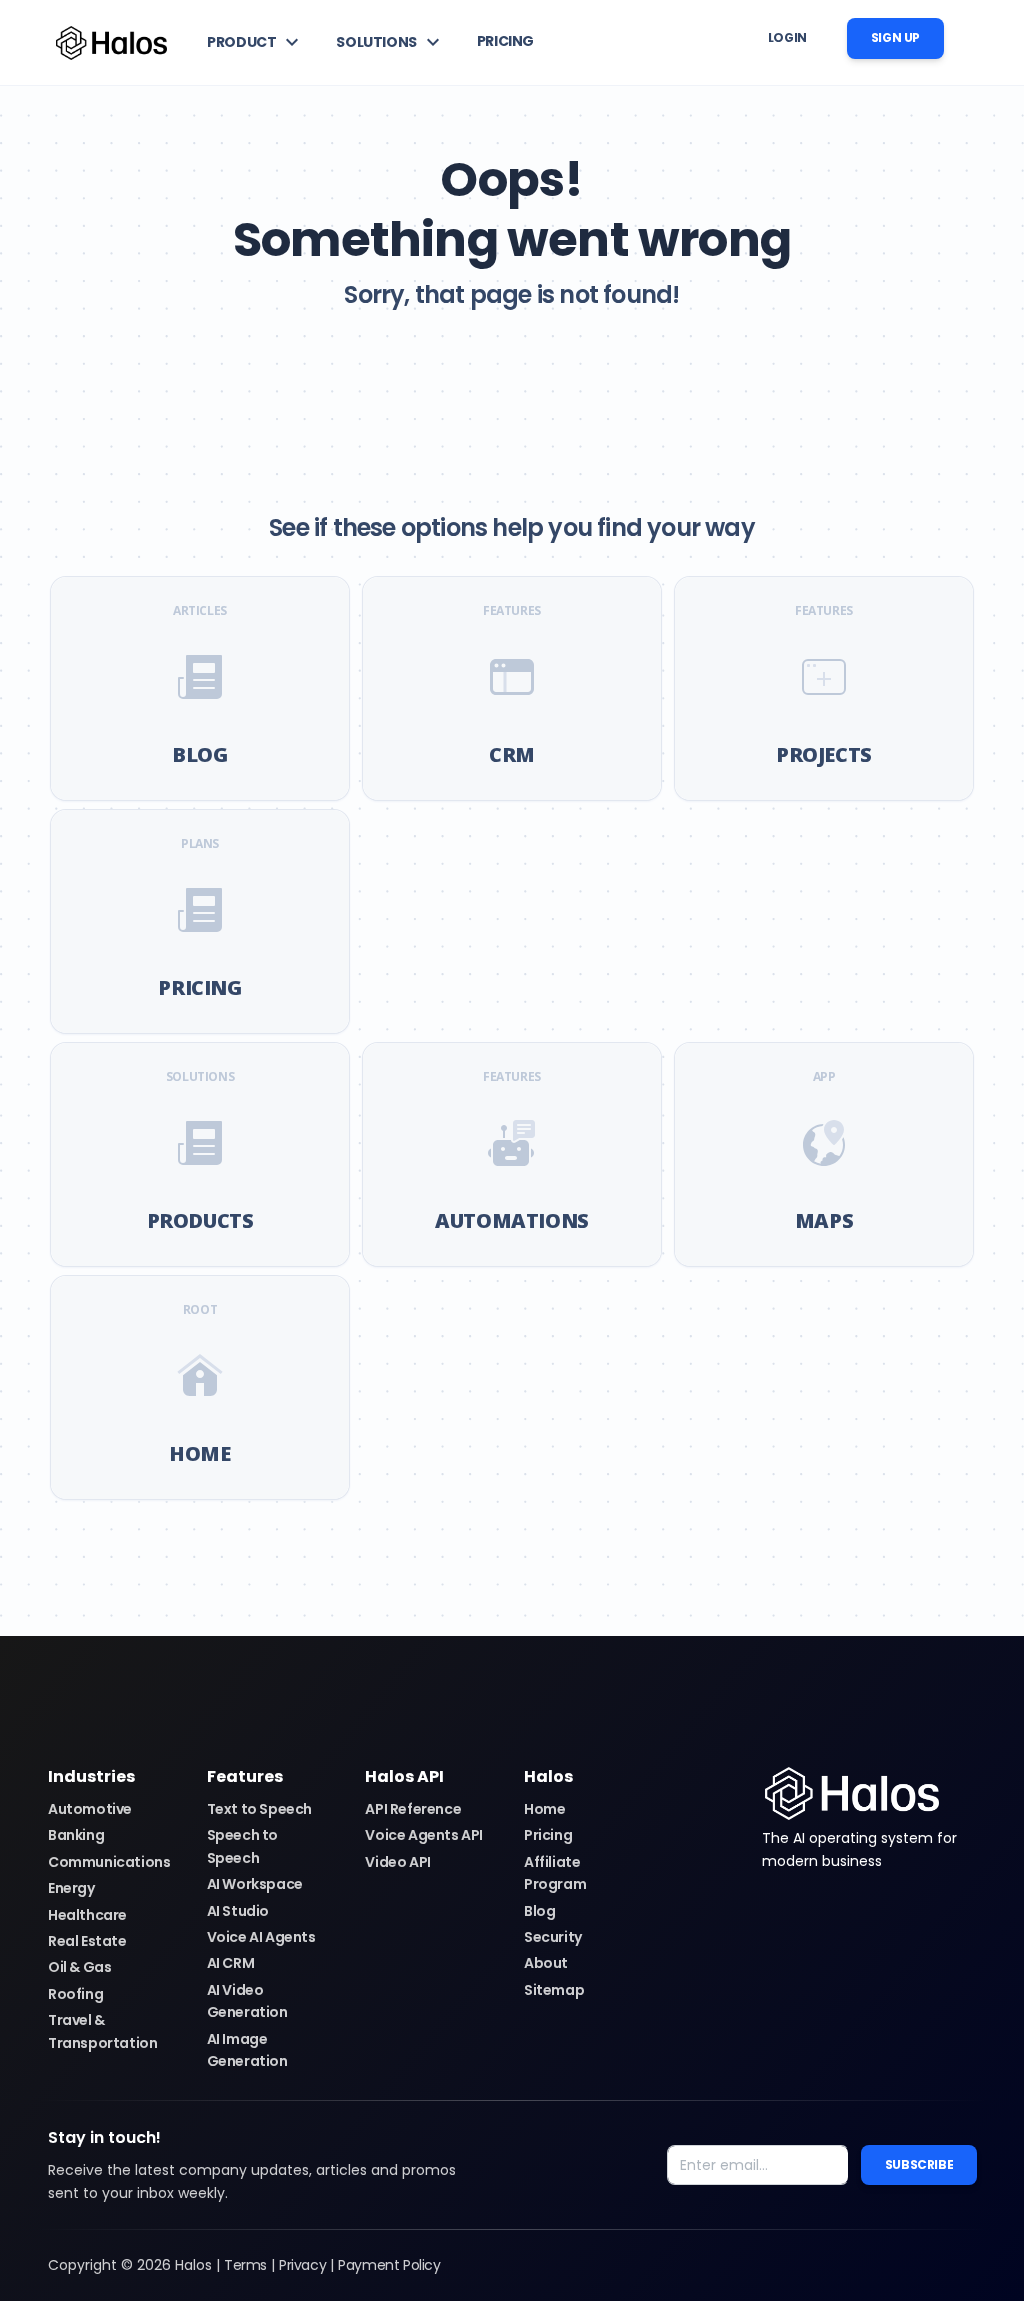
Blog (539, 1911)
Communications (109, 1862)
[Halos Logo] (111, 42)
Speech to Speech (242, 1846)
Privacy (302, 2265)
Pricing (548, 1835)
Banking (76, 1835)
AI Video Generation (247, 2001)
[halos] (852, 1792)
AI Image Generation (247, 2050)
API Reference (413, 1809)
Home (544, 1809)
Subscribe (919, 2164)
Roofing (75, 1994)
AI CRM (231, 1963)
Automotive (90, 1809)
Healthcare (87, 1915)
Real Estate (87, 1941)
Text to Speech (259, 1809)
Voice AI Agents (261, 1937)
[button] (255, 42)
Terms (245, 2265)
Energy (71, 1888)
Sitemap (554, 1990)
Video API (397, 1862)
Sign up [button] (895, 37)
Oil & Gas (79, 1967)
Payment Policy (389, 2265)
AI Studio (238, 1911)
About (546, 1963)
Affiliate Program (555, 1873)
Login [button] (787, 37)
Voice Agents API (424, 1835)
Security (553, 1937)
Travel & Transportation (102, 2031)
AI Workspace (255, 1884)
